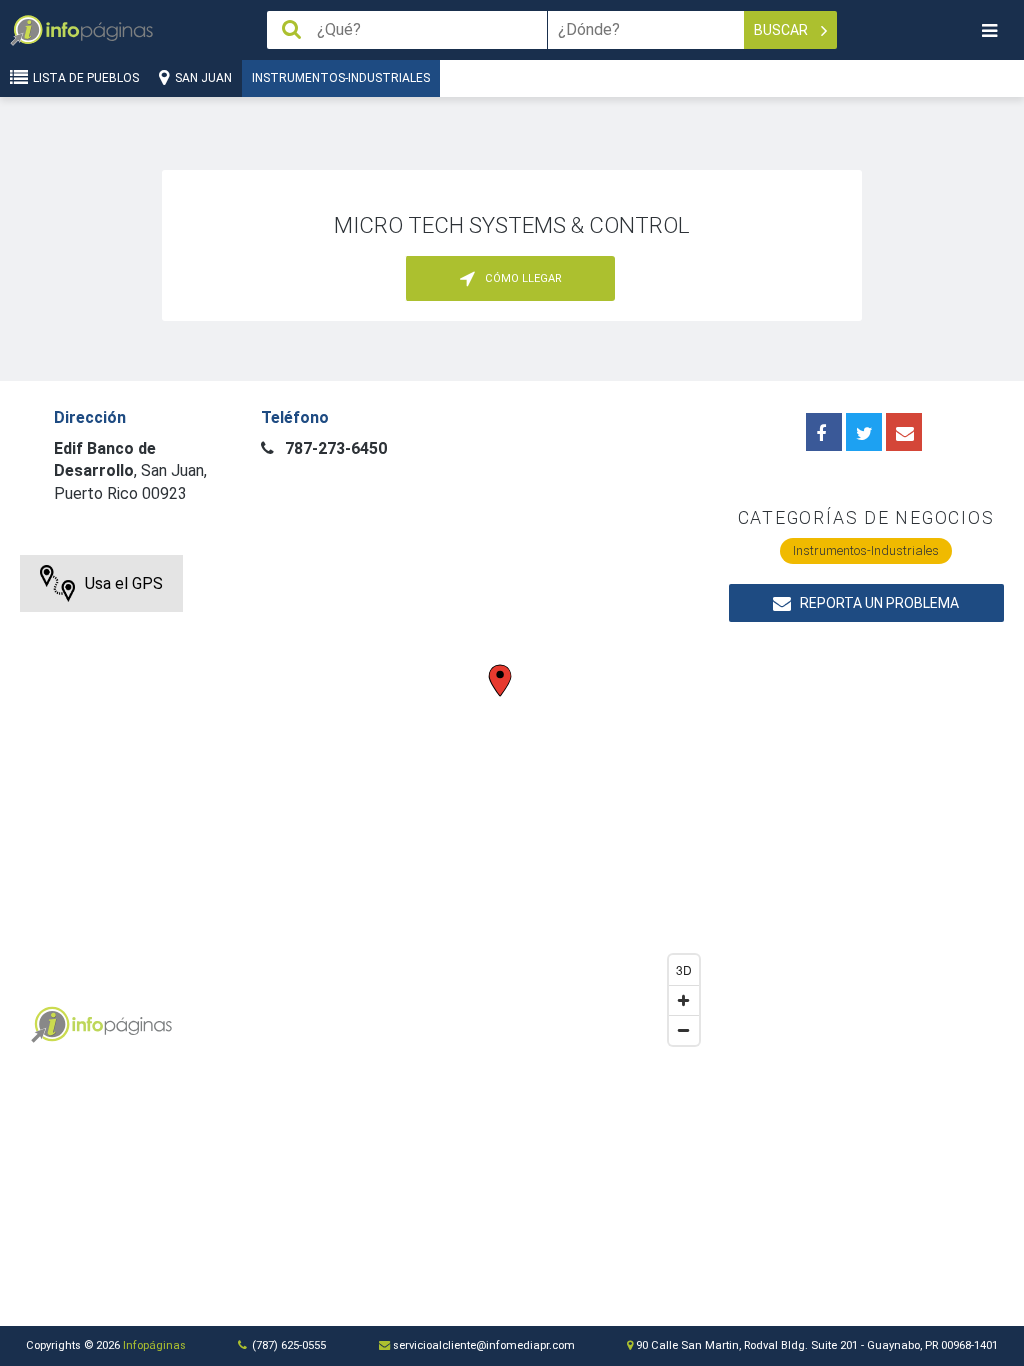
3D (684, 969)
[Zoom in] (684, 1000)
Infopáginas (154, 1345)
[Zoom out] (684, 1030)
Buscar (782, 30)
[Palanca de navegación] (989, 30)
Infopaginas (50, 1025)
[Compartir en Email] (904, 432)
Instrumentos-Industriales (341, 78)
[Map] (364, 805)
